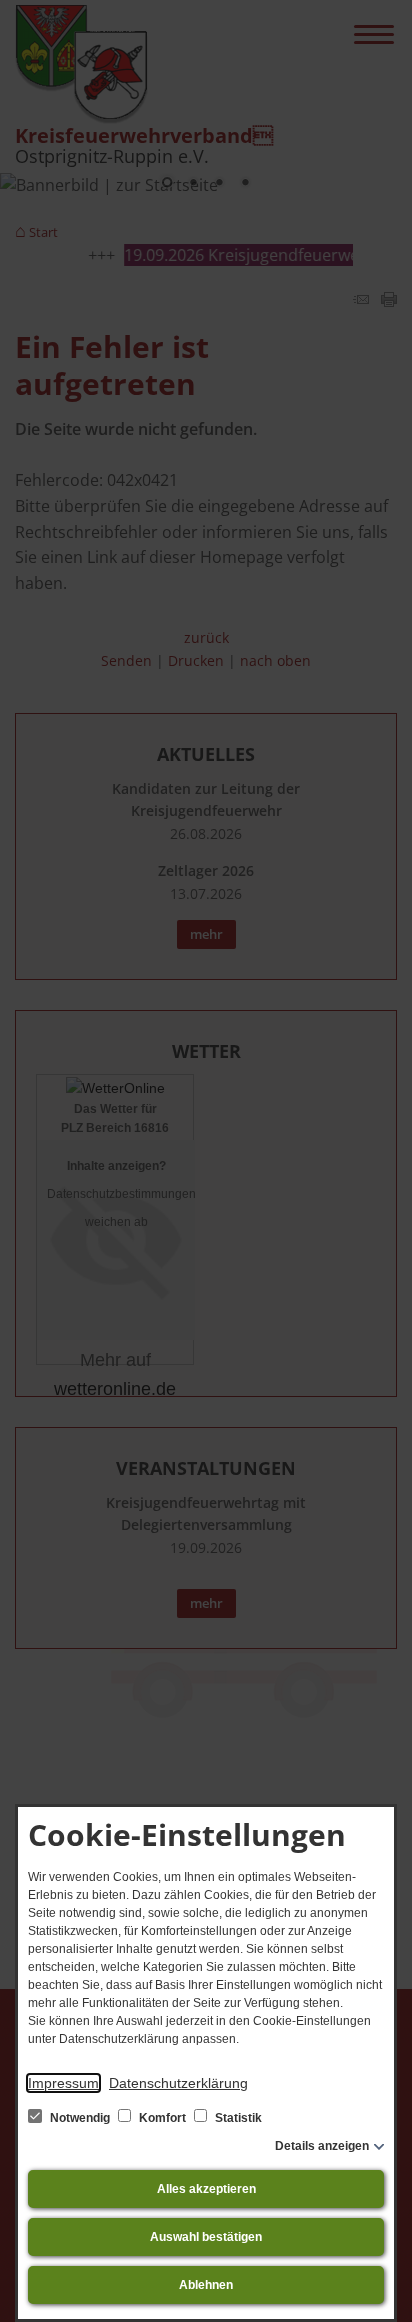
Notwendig (80, 2118)
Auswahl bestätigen (206, 2237)
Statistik (237, 2118)
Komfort (162, 2118)
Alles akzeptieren (206, 2189)
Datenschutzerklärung (178, 2083)
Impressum (63, 2083)
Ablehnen (206, 2285)
